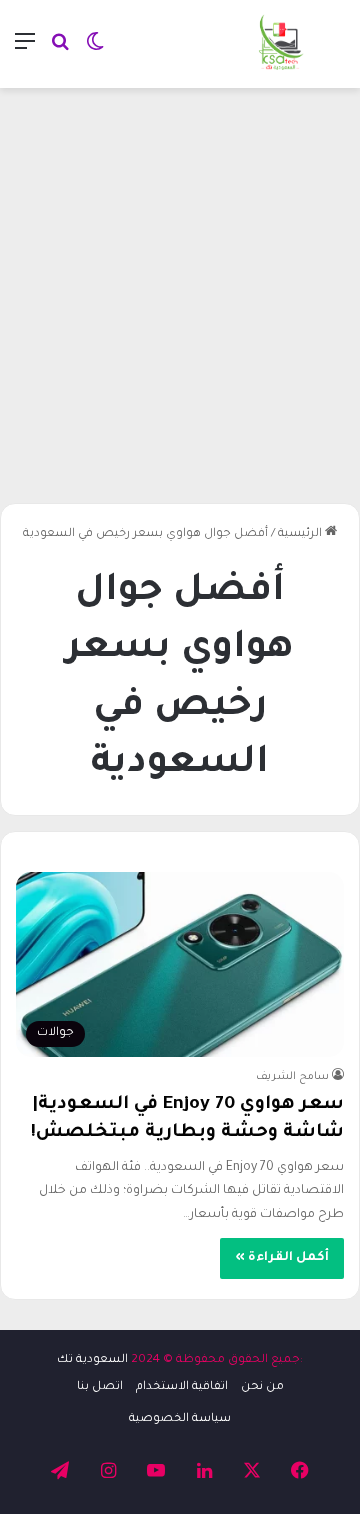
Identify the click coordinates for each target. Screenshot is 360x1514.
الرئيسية (301, 534)
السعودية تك (92, 1360)
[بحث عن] (60, 51)
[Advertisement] (180, 288)
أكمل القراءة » (282, 1258)
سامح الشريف (292, 1077)
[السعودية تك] (281, 44)
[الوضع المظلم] (95, 51)
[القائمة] (25, 51)
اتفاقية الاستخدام (182, 1387)
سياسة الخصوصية (180, 1419)
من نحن (262, 1387)
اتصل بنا (100, 1387)
